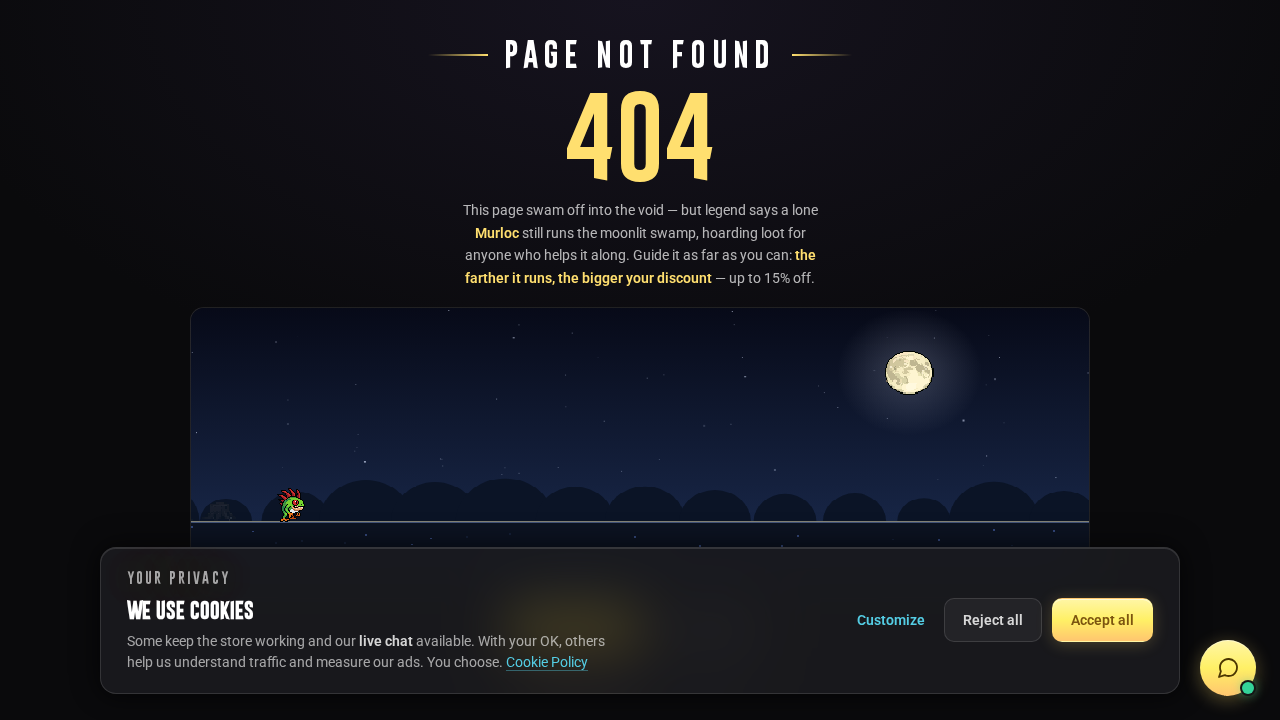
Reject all (993, 620)
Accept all (1102, 620)
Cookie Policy (547, 662)
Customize (891, 620)
